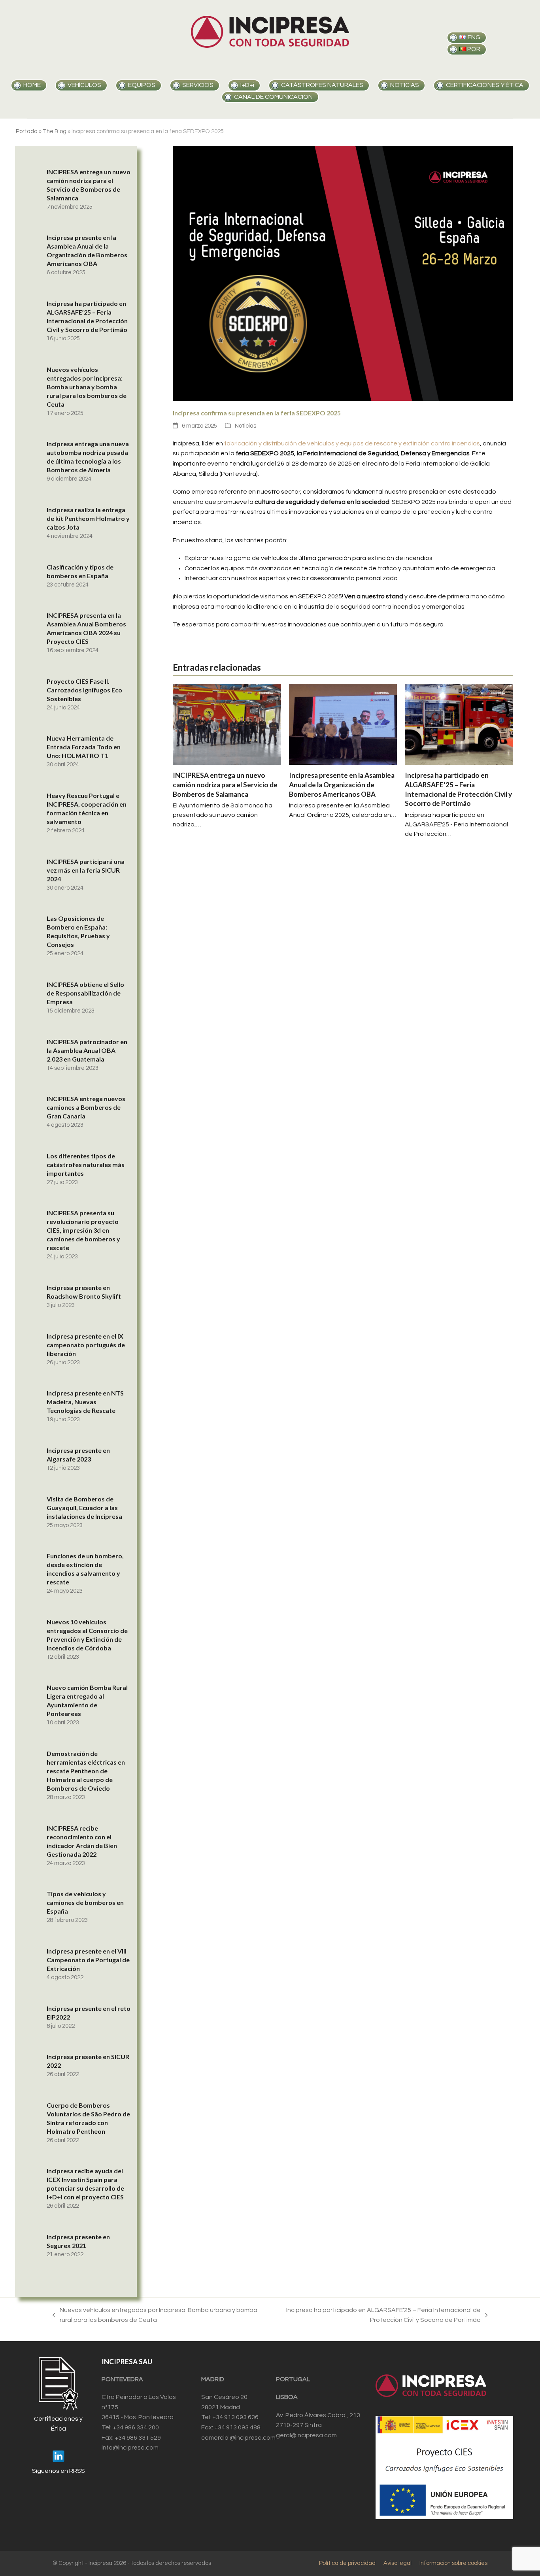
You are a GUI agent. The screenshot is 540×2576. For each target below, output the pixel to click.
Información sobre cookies (453, 2563)
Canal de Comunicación (273, 97)
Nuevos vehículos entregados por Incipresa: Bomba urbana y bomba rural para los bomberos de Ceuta (155, 2316)
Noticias (245, 426)
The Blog (55, 131)
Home (32, 85)
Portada (27, 131)
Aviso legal (397, 2563)
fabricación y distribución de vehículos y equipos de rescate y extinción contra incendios (352, 443)
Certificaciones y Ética (485, 85)
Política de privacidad (347, 2563)
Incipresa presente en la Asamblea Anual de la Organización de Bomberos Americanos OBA (342, 784)
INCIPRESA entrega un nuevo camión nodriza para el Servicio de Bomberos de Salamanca (225, 784)
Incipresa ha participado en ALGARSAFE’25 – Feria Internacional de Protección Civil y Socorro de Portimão (376, 2316)
